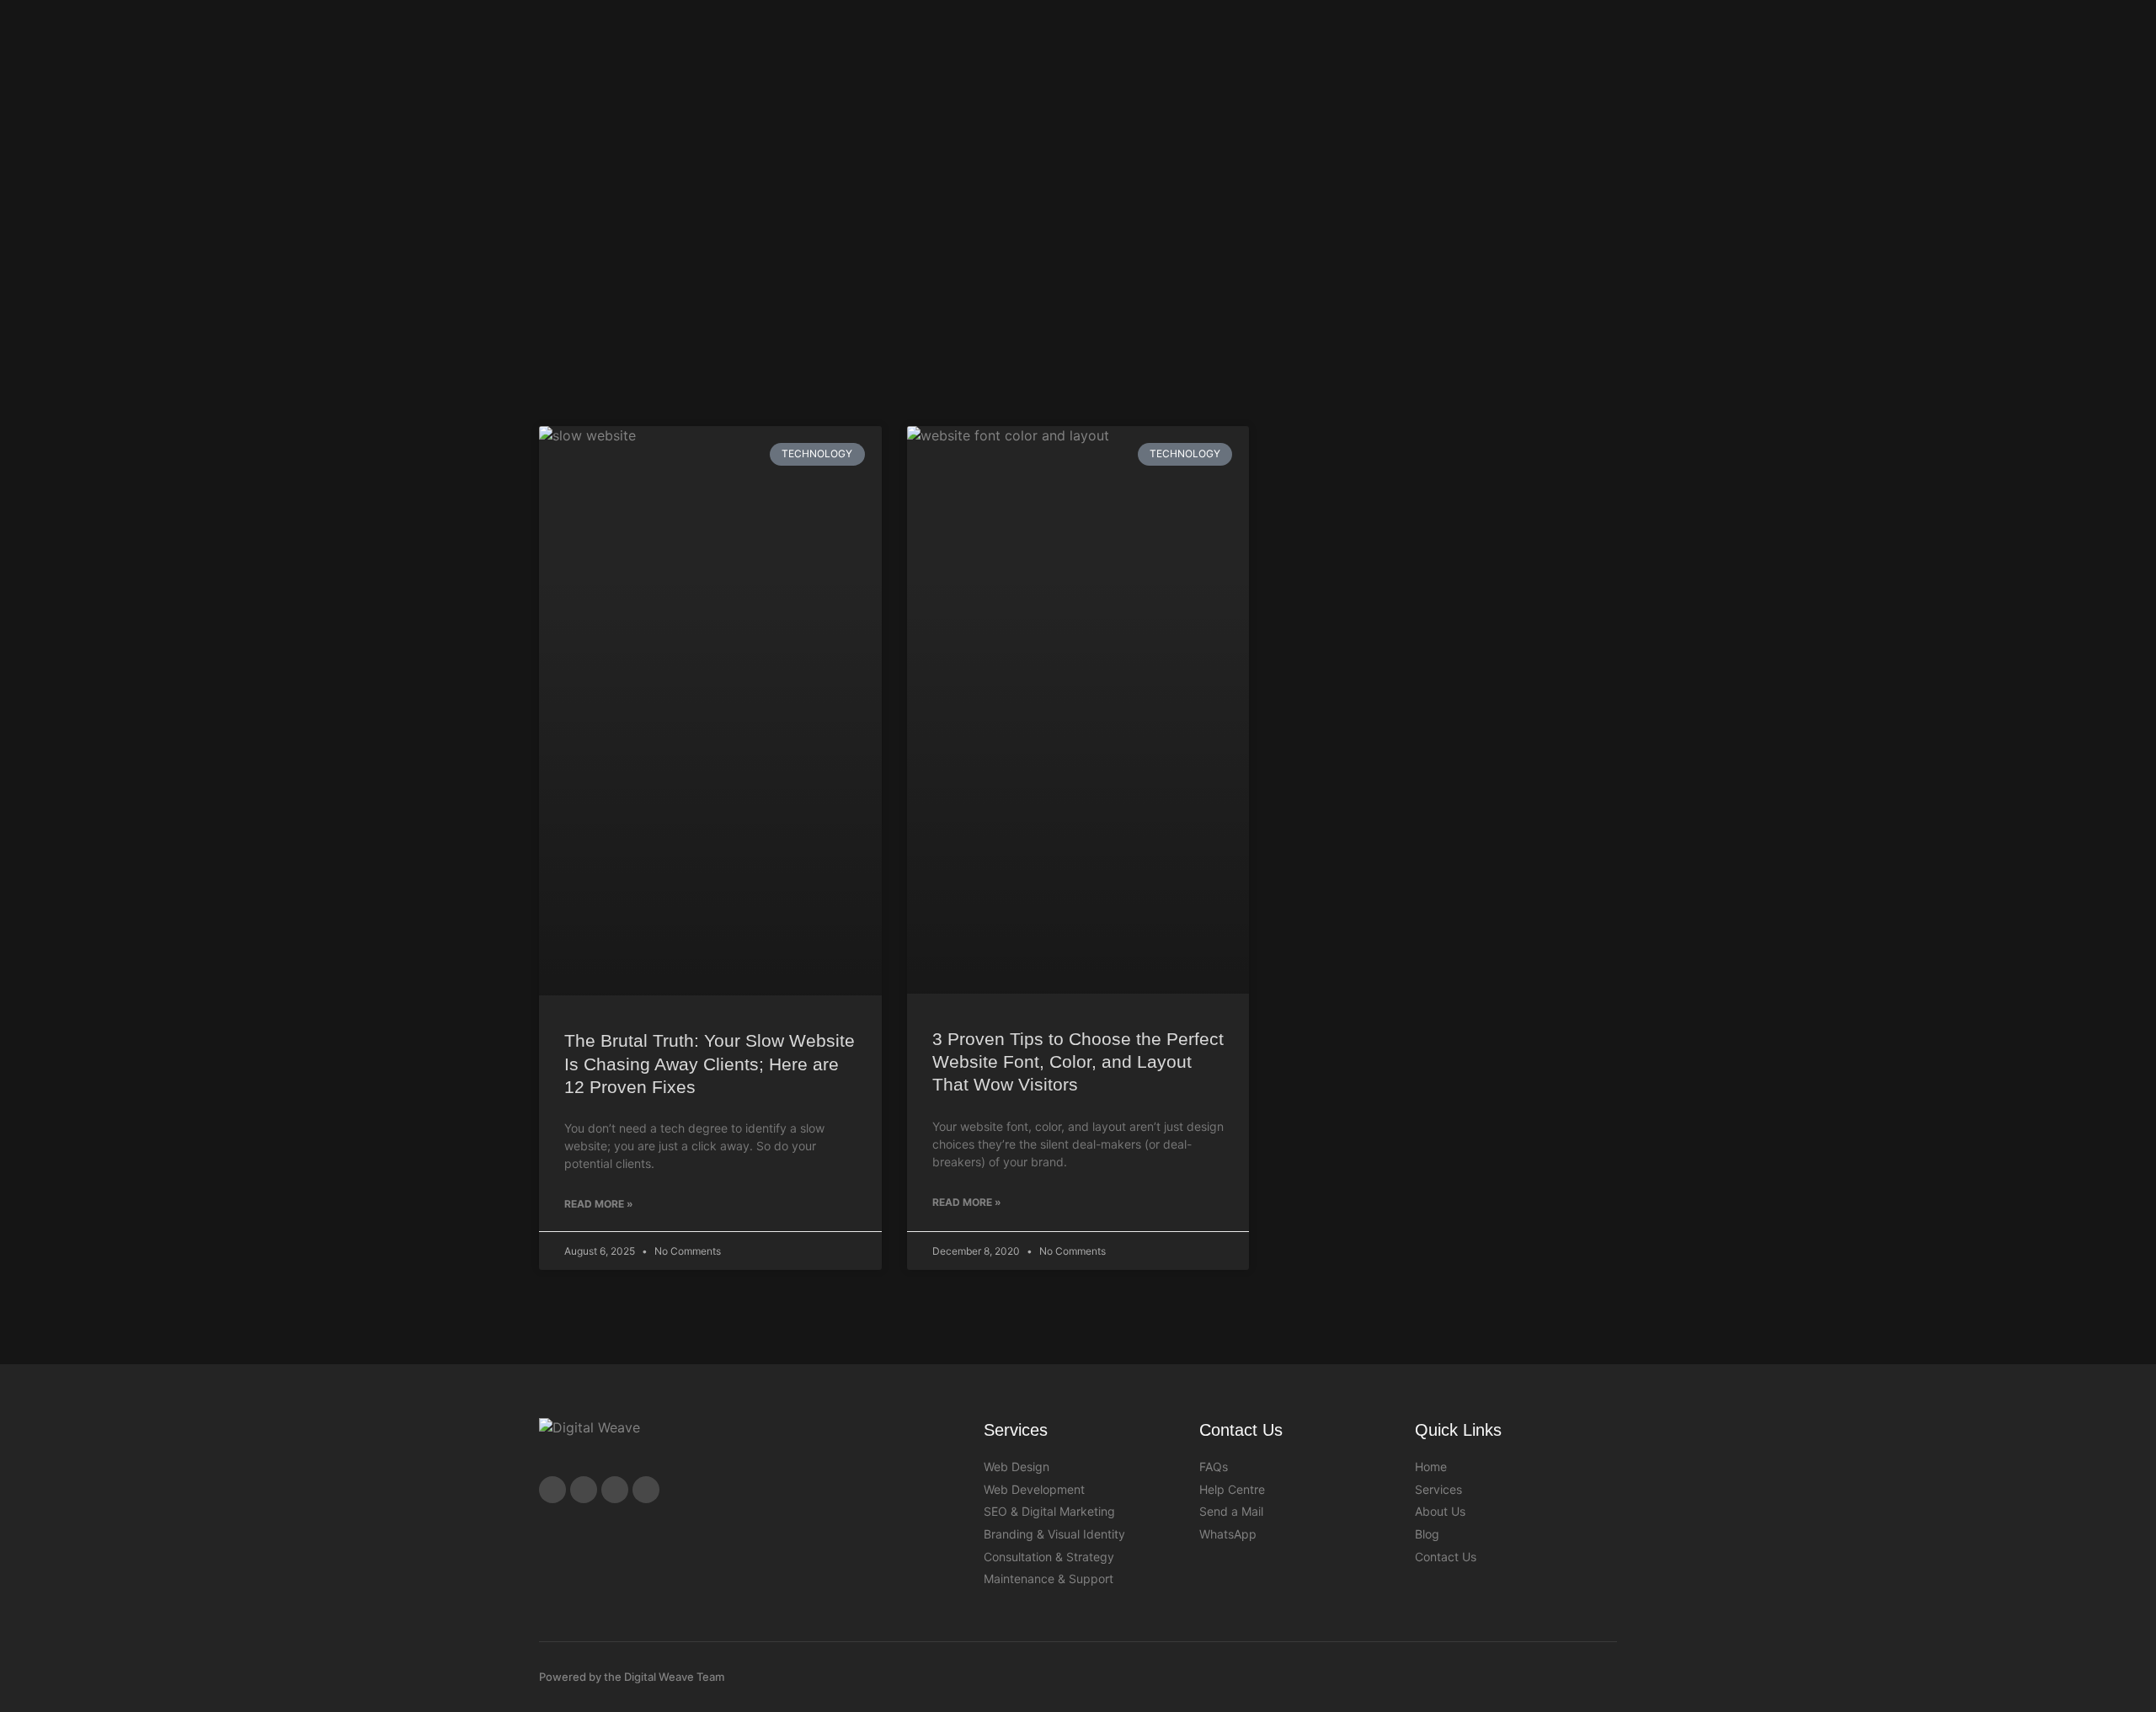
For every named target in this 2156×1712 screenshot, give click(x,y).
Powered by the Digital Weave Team (632, 1677)
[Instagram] (584, 1490)
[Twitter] (615, 1490)
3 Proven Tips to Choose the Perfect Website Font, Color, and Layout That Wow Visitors (1078, 1062)
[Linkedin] (646, 1490)
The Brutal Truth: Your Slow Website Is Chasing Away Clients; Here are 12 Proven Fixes (710, 1064)
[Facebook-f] (552, 1490)
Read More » (599, 1204)
